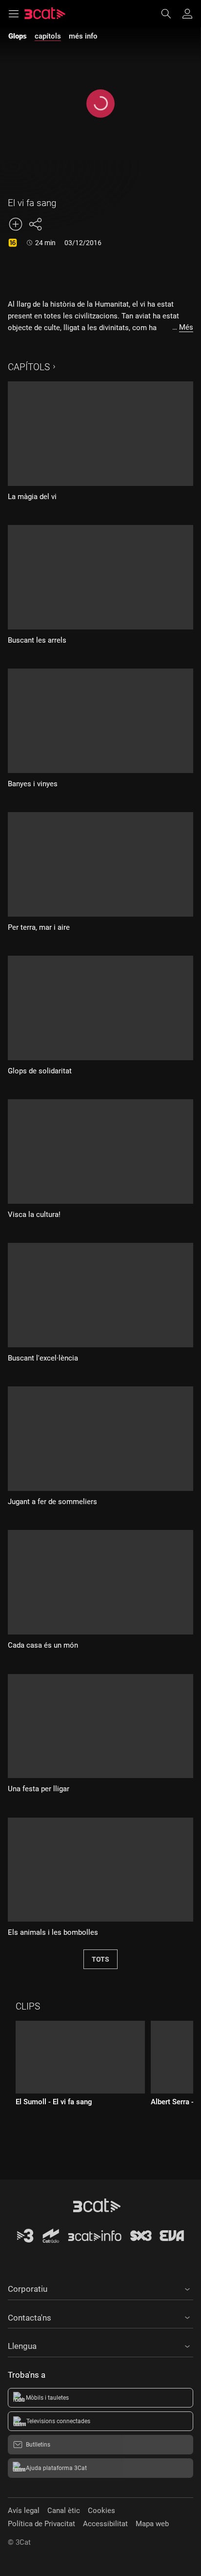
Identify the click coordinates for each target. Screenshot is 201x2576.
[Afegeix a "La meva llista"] (16, 224)
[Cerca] (171, 14)
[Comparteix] (35, 224)
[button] (100, 2287)
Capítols (29, 367)
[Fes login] (187, 14)
